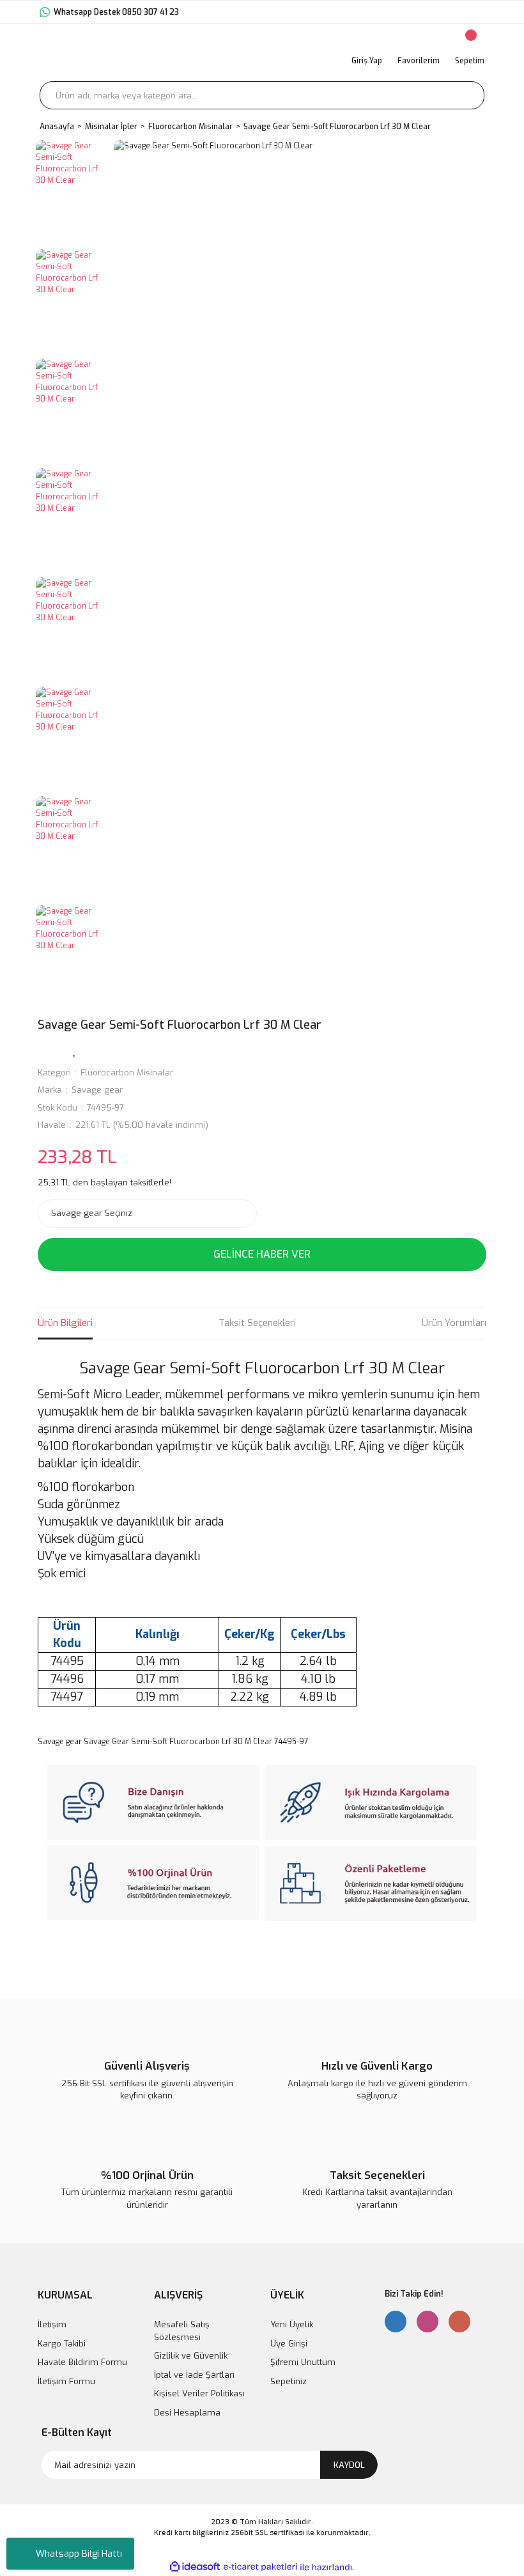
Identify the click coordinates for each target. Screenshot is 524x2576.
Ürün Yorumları (454, 1323)
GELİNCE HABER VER (262, 1254)
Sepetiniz (289, 2381)
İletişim (52, 2324)
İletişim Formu (66, 2381)
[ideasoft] (195, 2567)
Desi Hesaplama (187, 2413)
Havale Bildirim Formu (82, 2362)
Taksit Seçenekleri (257, 1323)
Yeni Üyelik (292, 2324)
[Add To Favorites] (75, 1050)
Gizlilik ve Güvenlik (191, 2356)
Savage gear (97, 1090)
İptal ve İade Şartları (194, 2375)
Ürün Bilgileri (65, 1323)
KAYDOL (349, 2465)
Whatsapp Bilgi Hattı (79, 2554)
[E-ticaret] (260, 2567)
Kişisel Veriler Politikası (199, 2393)
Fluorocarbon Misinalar (127, 1073)
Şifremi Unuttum (303, 2362)
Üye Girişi (289, 2344)
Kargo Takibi (62, 2344)
